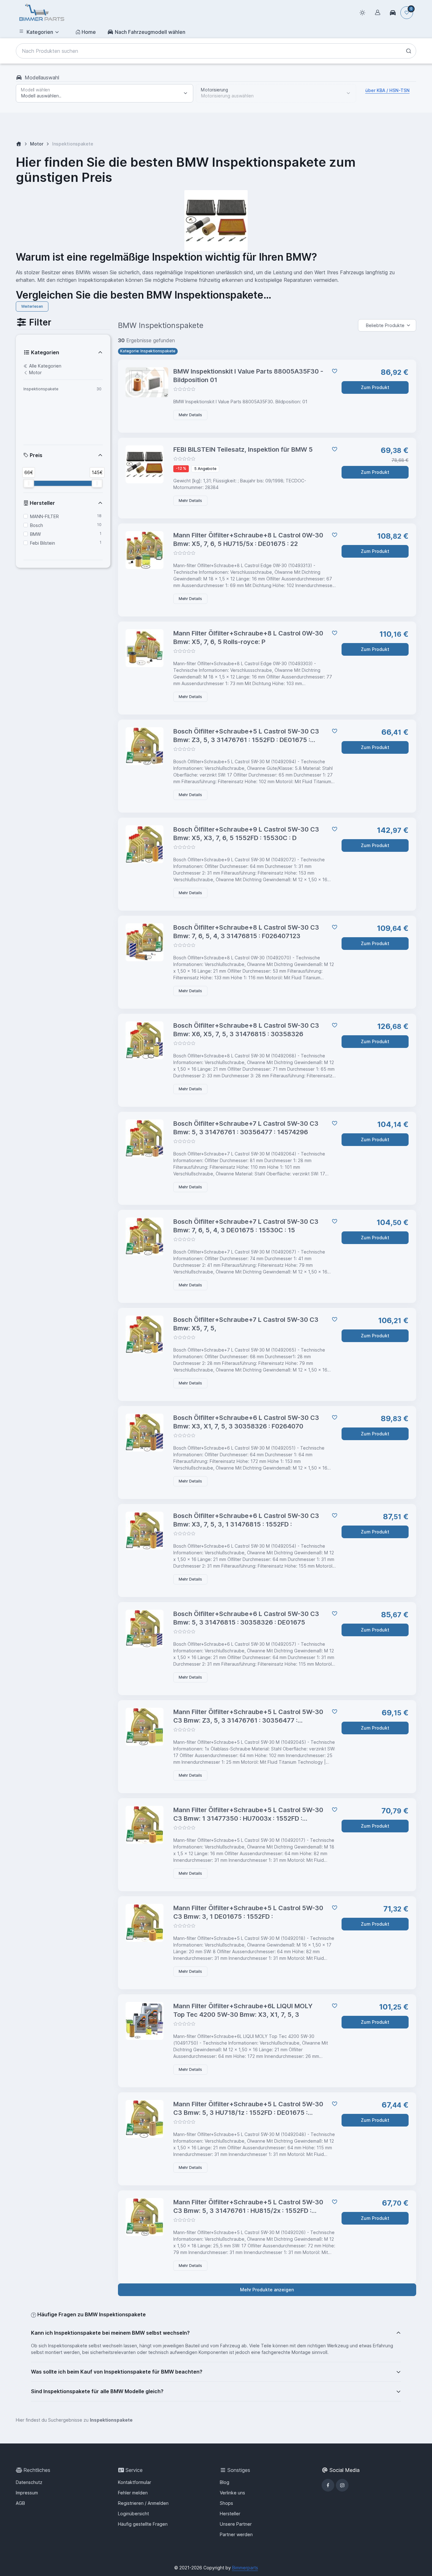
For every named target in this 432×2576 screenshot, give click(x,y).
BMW (35, 534)
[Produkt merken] (333, 371)
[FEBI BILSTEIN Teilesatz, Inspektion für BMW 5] (147, 464)
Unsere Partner (236, 2524)
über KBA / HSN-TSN (387, 90)
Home (89, 32)
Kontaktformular (135, 2482)
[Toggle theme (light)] (362, 13)
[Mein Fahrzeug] (393, 13)
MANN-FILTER (44, 516)
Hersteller (42, 503)
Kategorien (40, 32)
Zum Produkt (375, 387)
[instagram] (342, 2485)
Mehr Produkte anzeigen (267, 2290)
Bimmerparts (245, 2568)
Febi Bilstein (43, 543)
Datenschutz (29, 2482)
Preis (35, 455)
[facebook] (328, 2485)
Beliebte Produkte (385, 325)
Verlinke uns (232, 2493)
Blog (225, 2482)
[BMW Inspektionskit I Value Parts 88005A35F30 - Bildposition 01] (147, 382)
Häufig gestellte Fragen (143, 2524)
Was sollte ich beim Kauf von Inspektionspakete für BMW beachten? (117, 2372)
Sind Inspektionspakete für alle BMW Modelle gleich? (97, 2391)
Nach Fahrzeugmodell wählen (150, 32)
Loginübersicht (133, 2514)
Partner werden (236, 2534)
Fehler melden (133, 2493)
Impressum (27, 2493)
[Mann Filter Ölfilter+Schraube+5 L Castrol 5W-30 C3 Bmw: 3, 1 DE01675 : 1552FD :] (147, 1923)
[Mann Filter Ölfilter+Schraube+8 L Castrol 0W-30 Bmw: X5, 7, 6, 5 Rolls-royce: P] (147, 648)
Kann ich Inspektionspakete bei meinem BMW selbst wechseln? (110, 2333)
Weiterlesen (32, 306)
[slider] (29, 483)
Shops (226, 2503)
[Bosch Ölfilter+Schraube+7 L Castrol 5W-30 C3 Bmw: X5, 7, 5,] (147, 1334)
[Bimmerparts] (42, 13)
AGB (20, 2503)
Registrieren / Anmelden (143, 2503)
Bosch (37, 525)
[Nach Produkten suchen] (409, 51)
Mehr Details (190, 415)
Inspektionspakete (41, 389)
